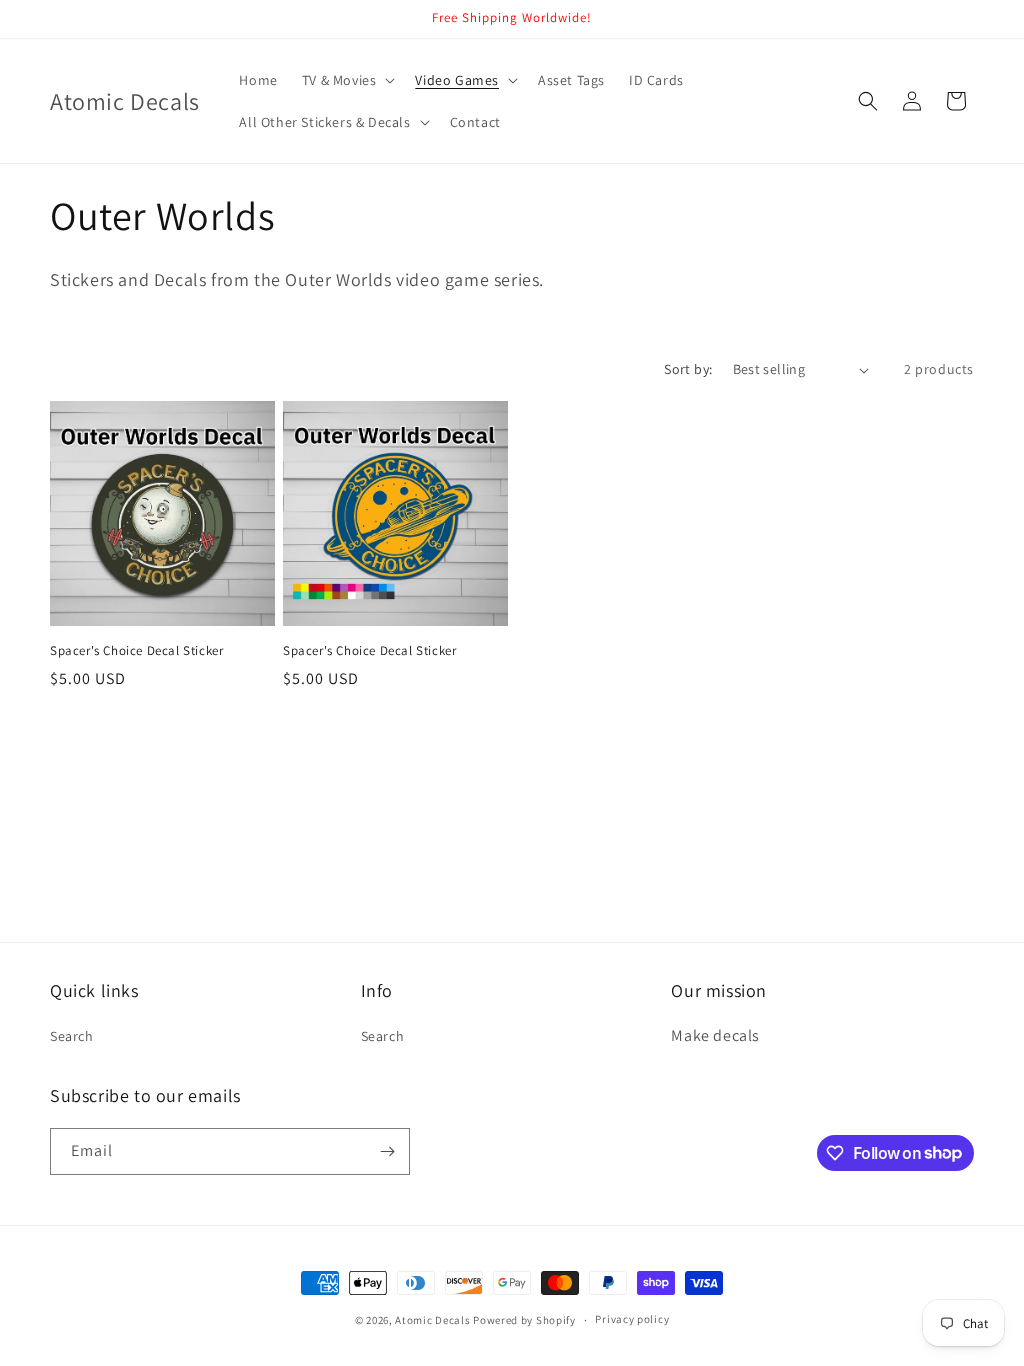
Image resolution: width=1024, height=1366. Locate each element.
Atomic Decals (432, 1320)
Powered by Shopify (524, 1320)
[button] (347, 80)
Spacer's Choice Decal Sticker (136, 651)
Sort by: (688, 369)
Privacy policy (632, 1319)
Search (72, 1036)
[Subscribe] (387, 1151)
